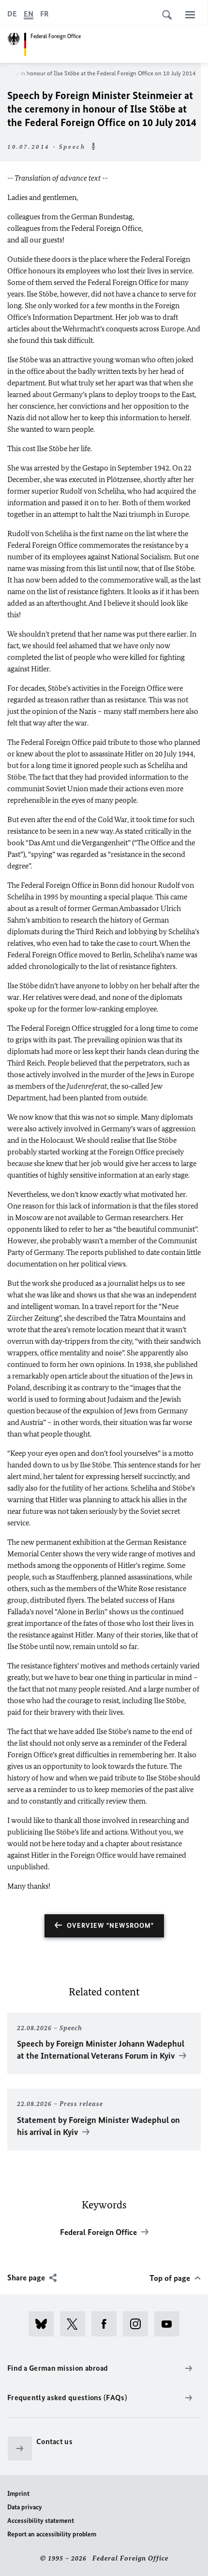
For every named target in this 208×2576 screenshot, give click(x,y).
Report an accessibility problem (52, 2534)
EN (29, 14)
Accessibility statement (41, 2521)
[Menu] (190, 14)
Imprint (18, 2494)
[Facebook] (107, 2324)
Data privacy (25, 2507)
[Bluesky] (44, 2324)
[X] (76, 2324)
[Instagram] (139, 2324)
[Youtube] (170, 2324)
